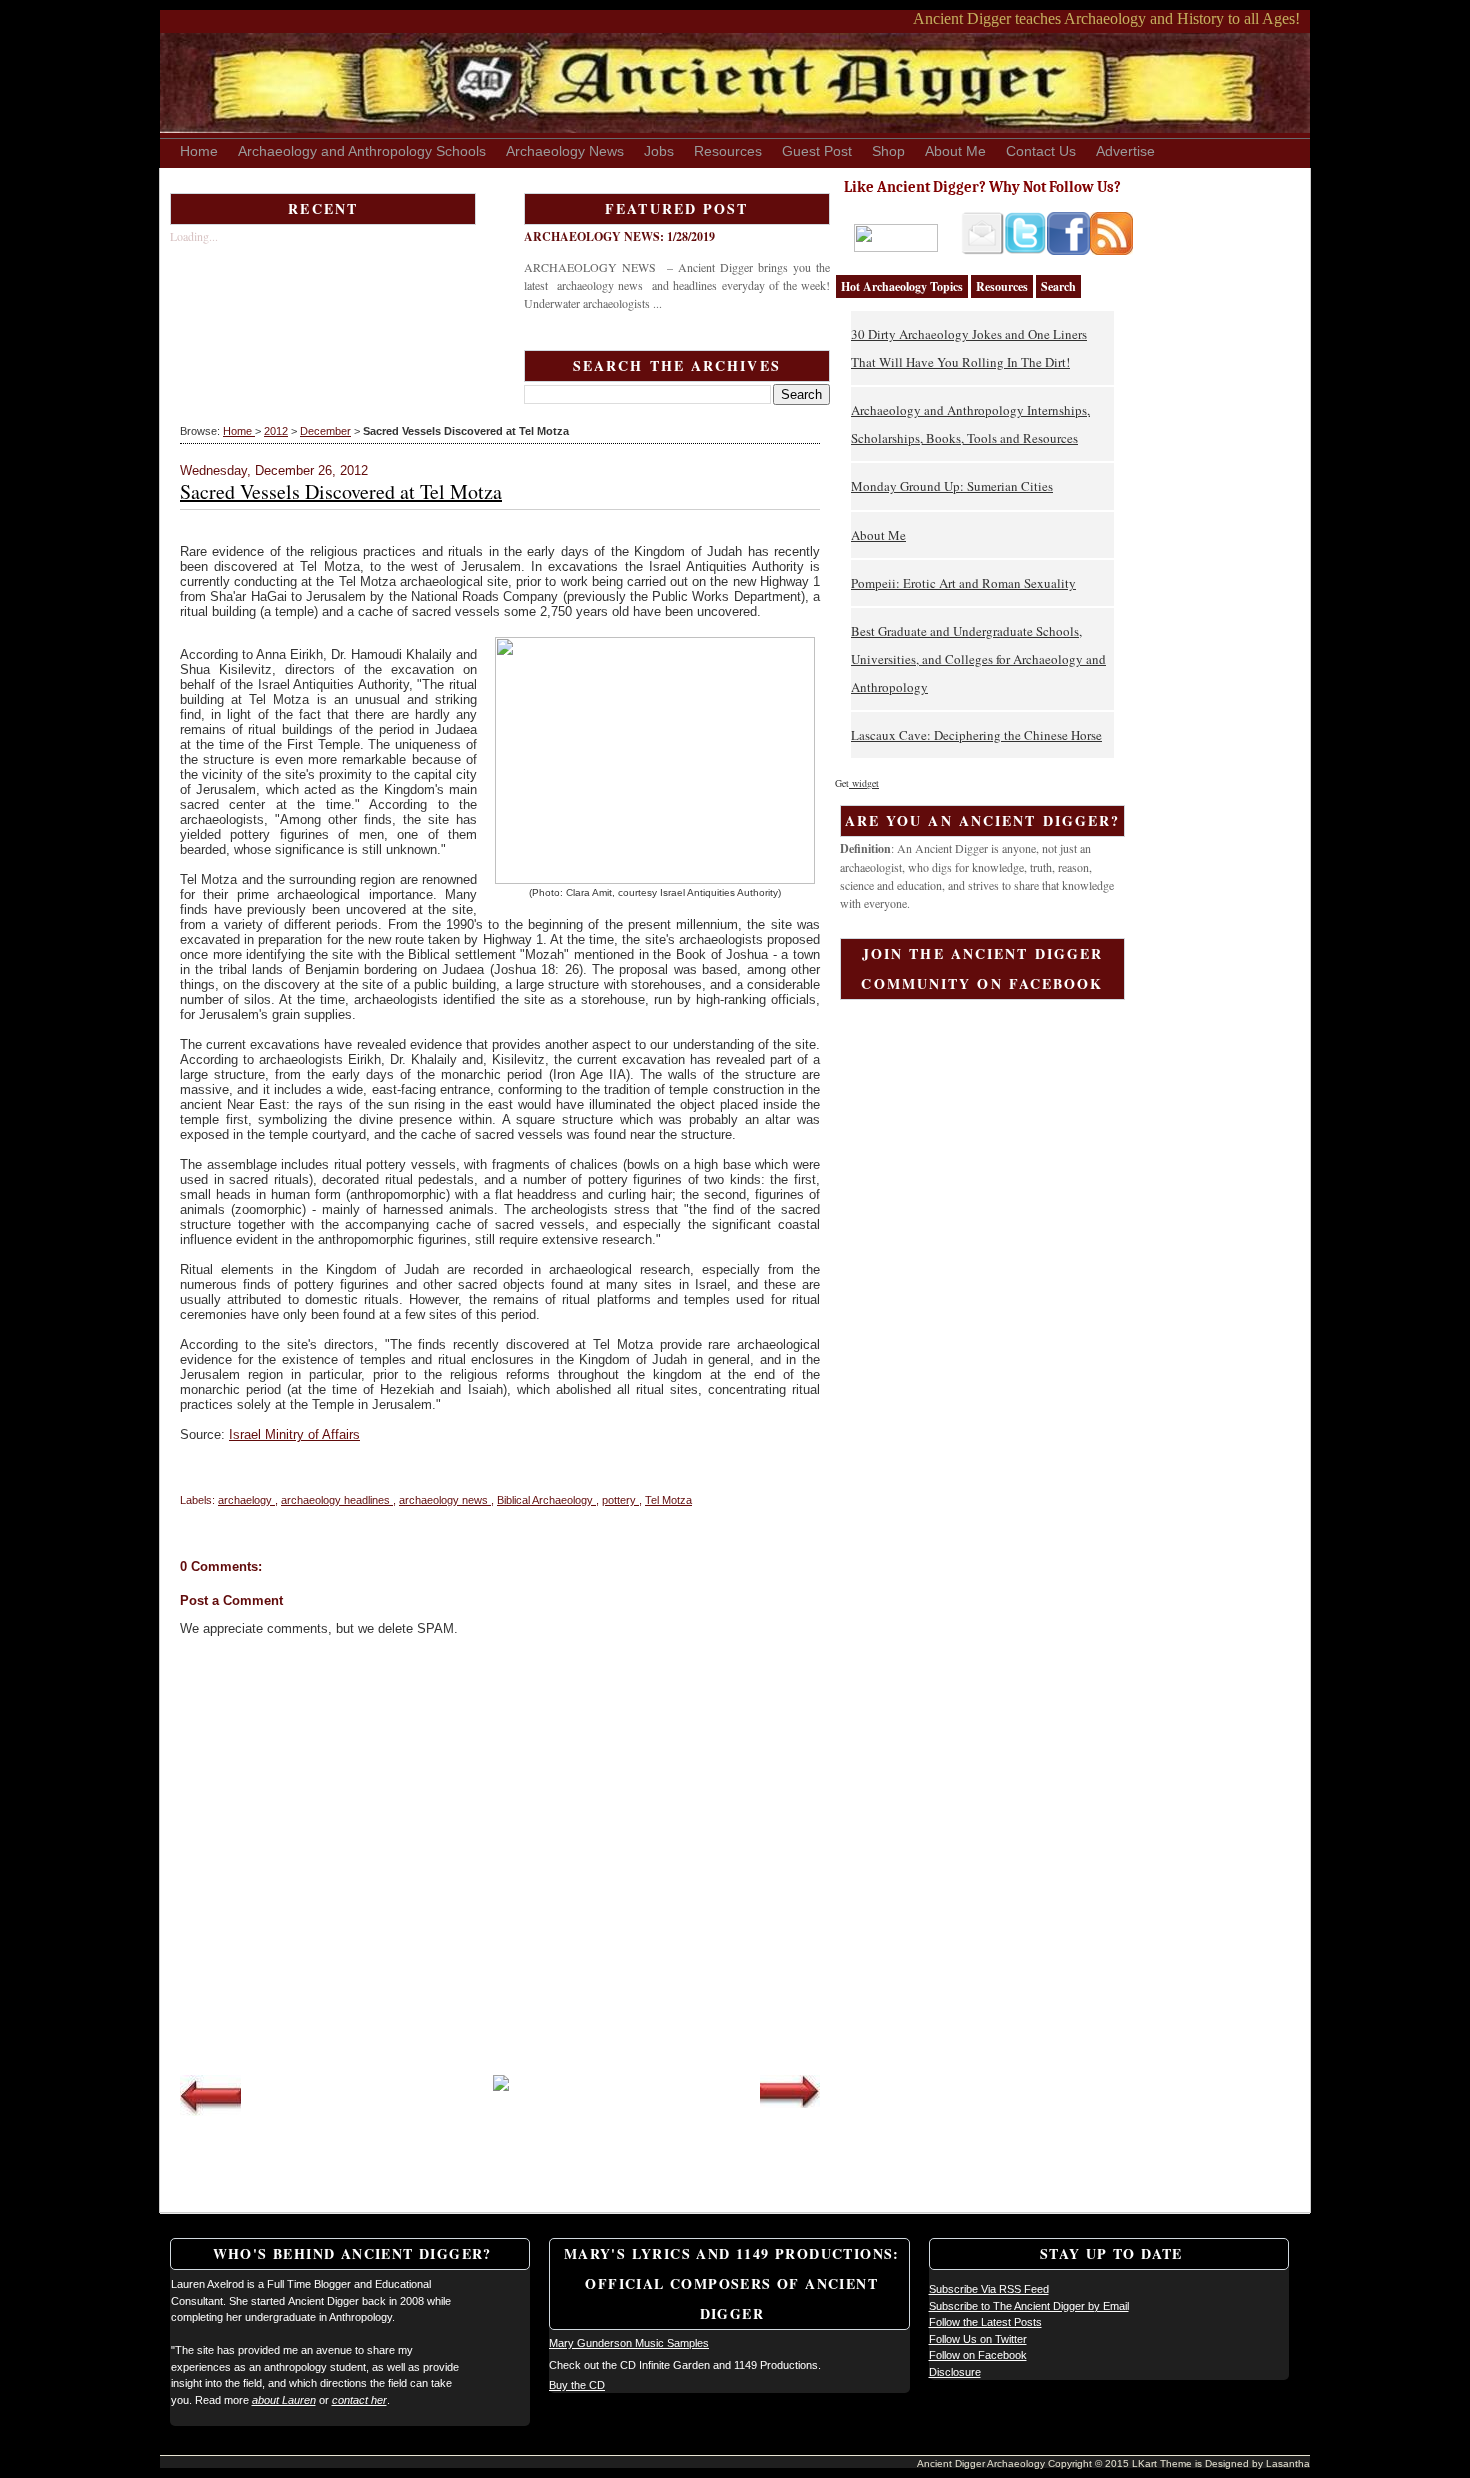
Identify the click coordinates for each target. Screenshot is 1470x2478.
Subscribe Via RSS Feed (989, 2289)
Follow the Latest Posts (985, 2322)
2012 (276, 431)
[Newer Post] (210, 2111)
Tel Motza (668, 1500)
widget (864, 783)
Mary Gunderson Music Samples (629, 2343)
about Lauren (284, 2400)
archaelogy (246, 1500)
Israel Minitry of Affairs (294, 1434)
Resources (728, 151)
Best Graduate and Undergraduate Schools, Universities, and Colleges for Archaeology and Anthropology (978, 659)
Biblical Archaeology (546, 1500)
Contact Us (1041, 151)
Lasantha (1288, 2463)
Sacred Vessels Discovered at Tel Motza (341, 491)
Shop (888, 151)
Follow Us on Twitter (978, 2339)
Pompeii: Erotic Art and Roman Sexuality (963, 583)
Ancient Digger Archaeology (982, 2463)
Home (199, 151)
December (325, 431)
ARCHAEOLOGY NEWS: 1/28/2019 (619, 236)
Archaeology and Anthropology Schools (362, 151)
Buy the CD (577, 2385)
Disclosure (955, 2372)
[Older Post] (790, 2103)
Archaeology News (565, 151)
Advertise (1125, 151)
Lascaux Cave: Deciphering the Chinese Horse (976, 735)
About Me (955, 151)
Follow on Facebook (978, 2355)
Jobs (659, 151)
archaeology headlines (337, 1500)
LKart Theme (1163, 2463)
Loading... (194, 236)
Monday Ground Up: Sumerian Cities (952, 486)
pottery (620, 1500)
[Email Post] (181, 1473)
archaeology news (445, 1500)
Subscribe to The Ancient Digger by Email (1029, 2306)
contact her (359, 2400)
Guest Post (817, 151)
